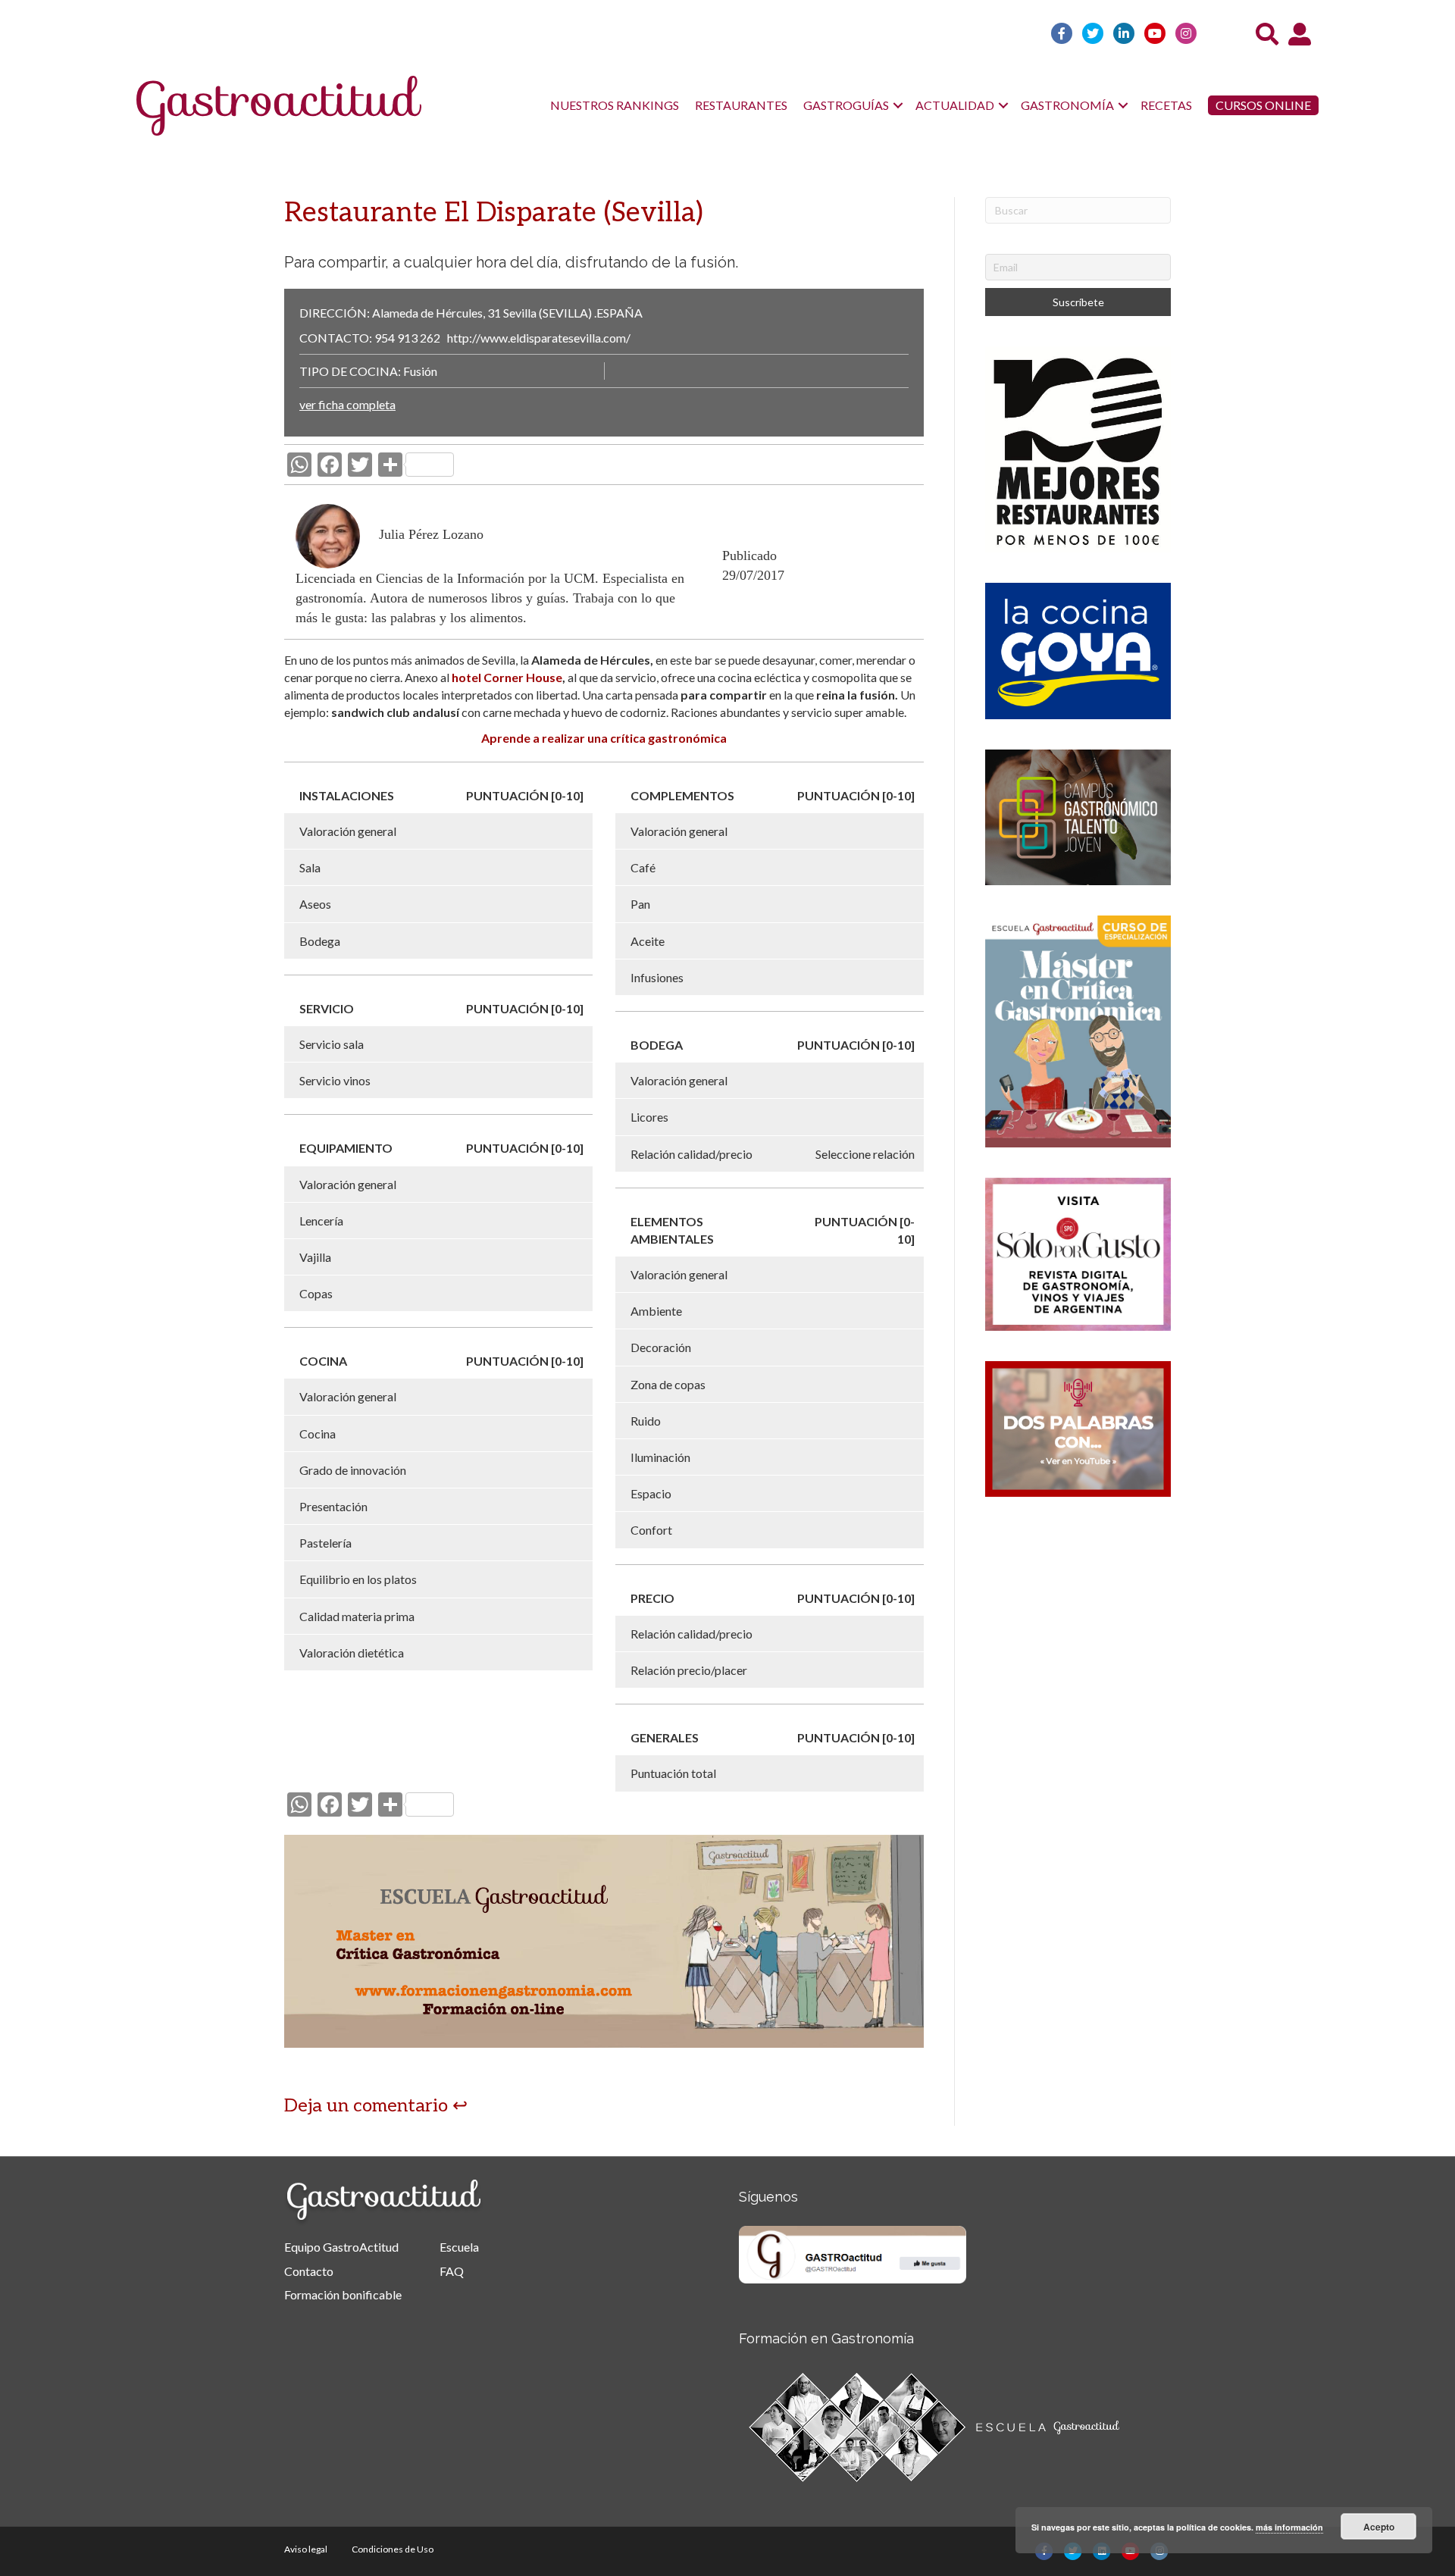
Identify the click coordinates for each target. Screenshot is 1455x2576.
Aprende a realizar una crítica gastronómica (604, 738)
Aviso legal (306, 2549)
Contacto (309, 2271)
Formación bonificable (343, 2294)
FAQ (452, 2271)
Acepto (1379, 2527)
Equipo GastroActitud (341, 2247)
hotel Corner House (506, 677)
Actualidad (955, 105)
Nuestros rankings (615, 105)
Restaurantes (741, 105)
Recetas (1166, 105)
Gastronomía (1067, 105)
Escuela (459, 2247)
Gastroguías (846, 105)
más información (1289, 2527)
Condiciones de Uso (393, 2549)
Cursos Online (1263, 105)
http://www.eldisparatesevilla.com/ (539, 338)
